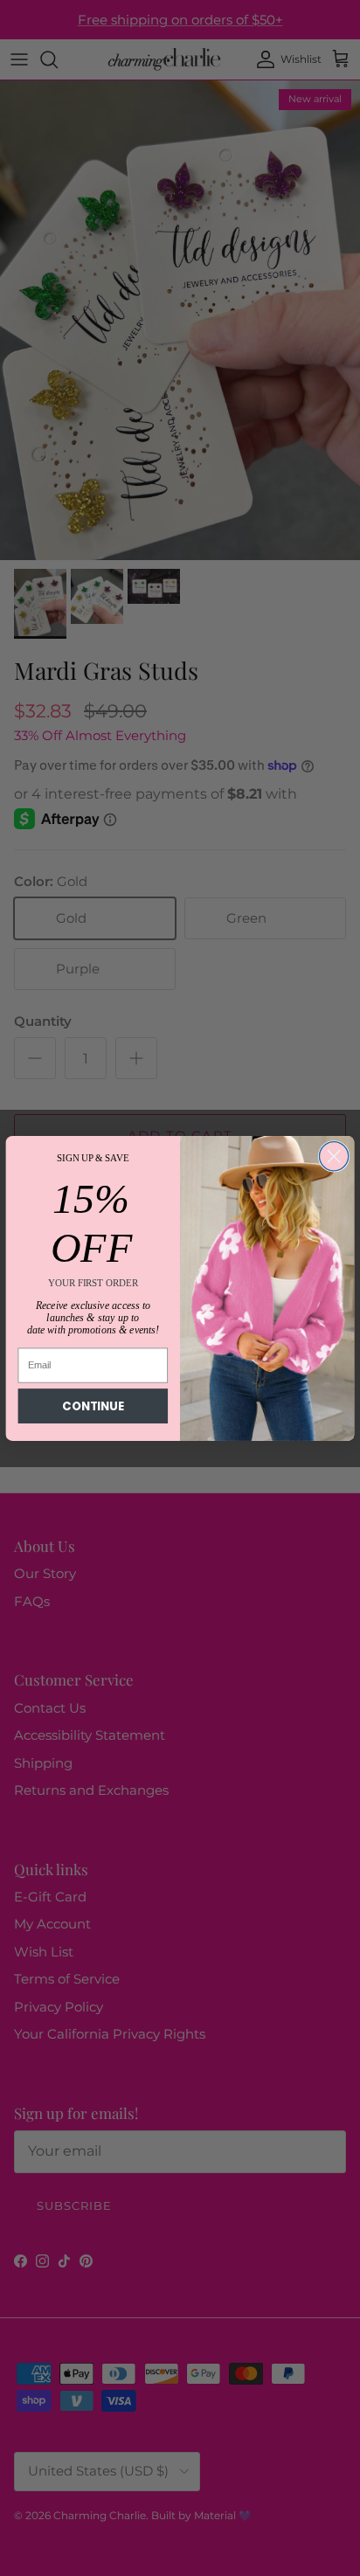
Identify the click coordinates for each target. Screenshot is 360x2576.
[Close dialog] (333, 1156)
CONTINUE (93, 1406)
